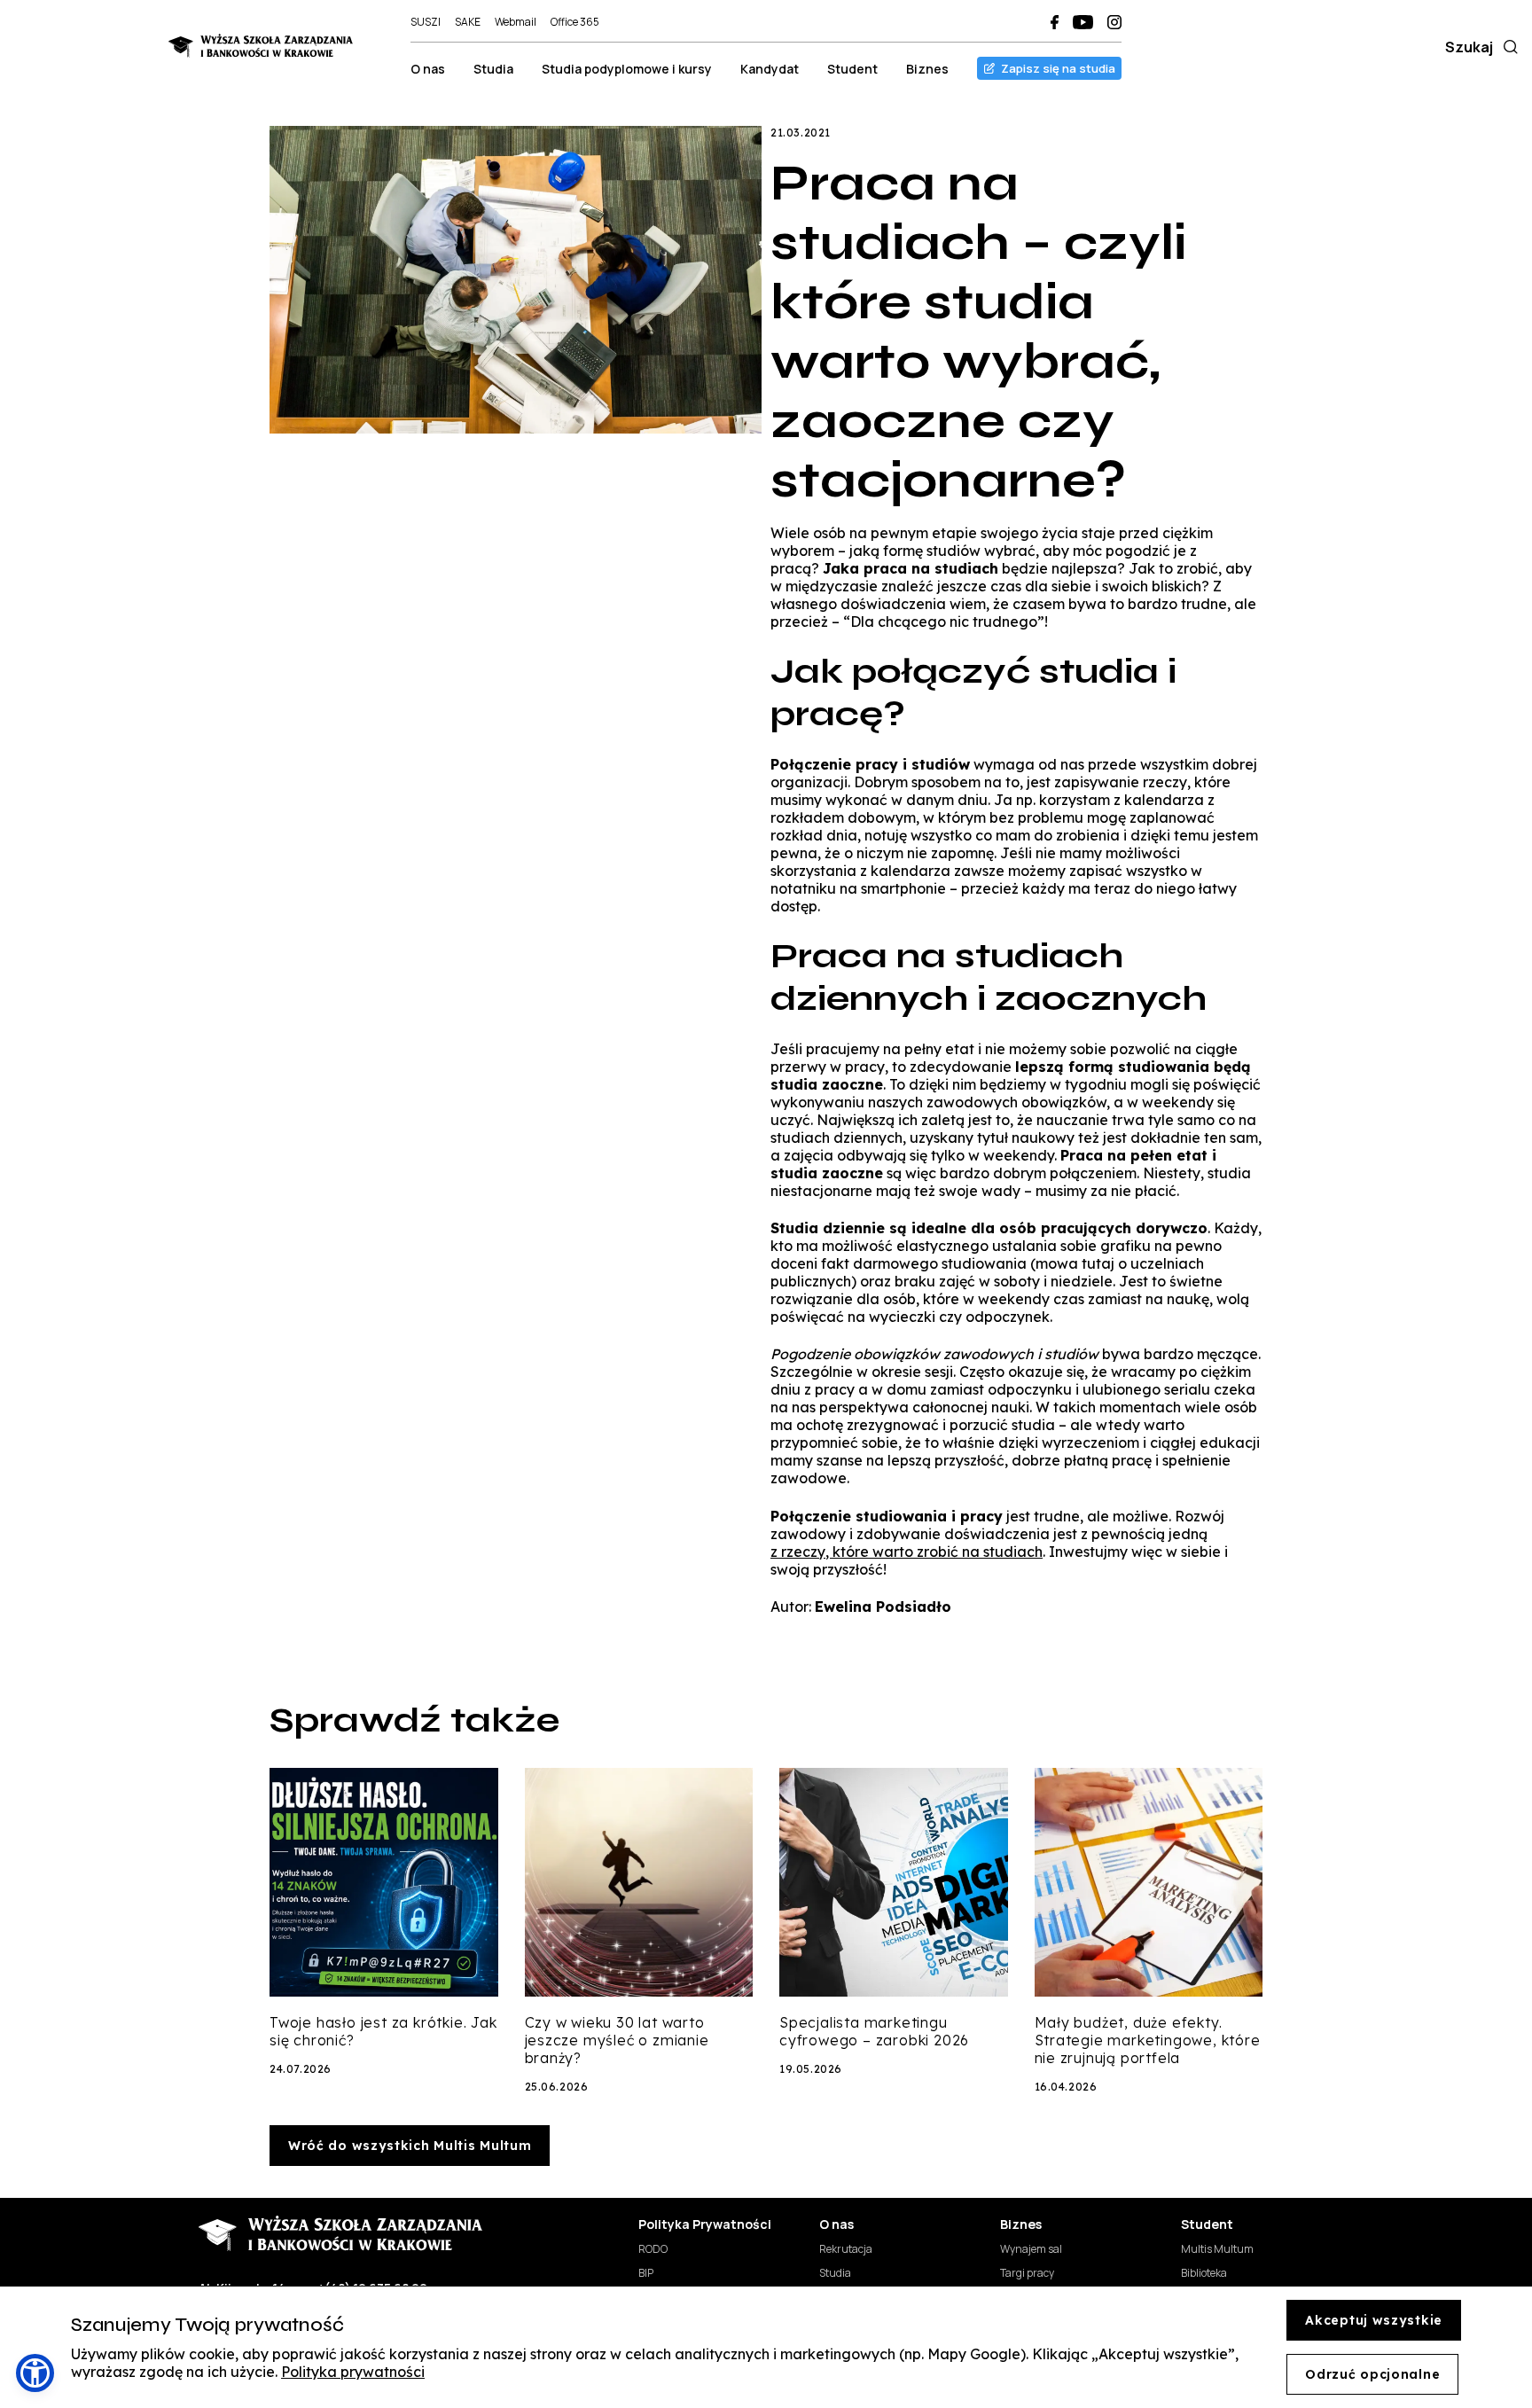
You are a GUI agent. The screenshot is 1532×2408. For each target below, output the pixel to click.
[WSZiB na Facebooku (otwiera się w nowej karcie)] (1055, 22)
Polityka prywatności (353, 2372)
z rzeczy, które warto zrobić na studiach (907, 1552)
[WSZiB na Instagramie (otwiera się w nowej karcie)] (1114, 22)
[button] (35, 2373)
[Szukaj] (1507, 47)
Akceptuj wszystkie (1374, 2320)
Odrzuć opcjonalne (1372, 2374)
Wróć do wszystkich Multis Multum (410, 2146)
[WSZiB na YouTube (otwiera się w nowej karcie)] (1083, 22)
